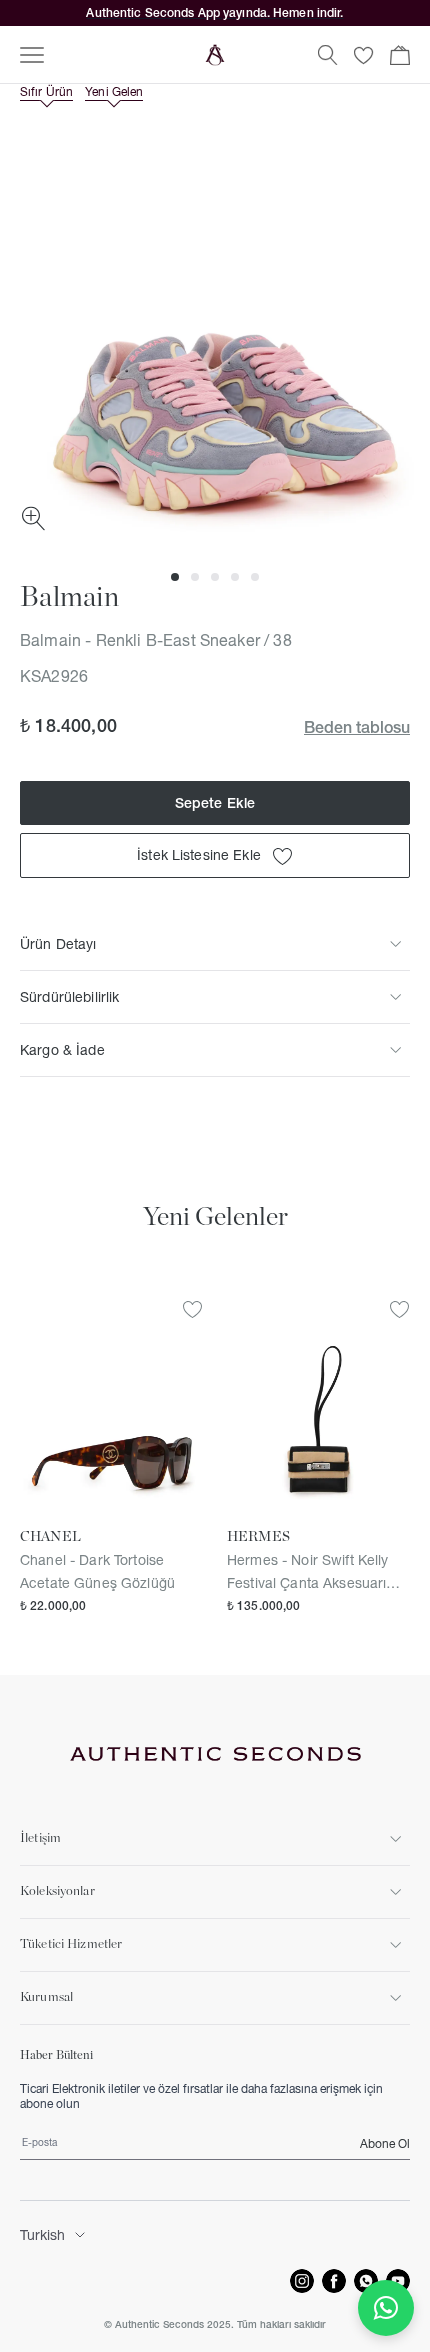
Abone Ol (385, 2143)
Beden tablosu (357, 727)
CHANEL (50, 1537)
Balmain (69, 598)
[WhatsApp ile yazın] (386, 2308)
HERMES (258, 1537)
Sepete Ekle (215, 803)
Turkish (42, 2235)
